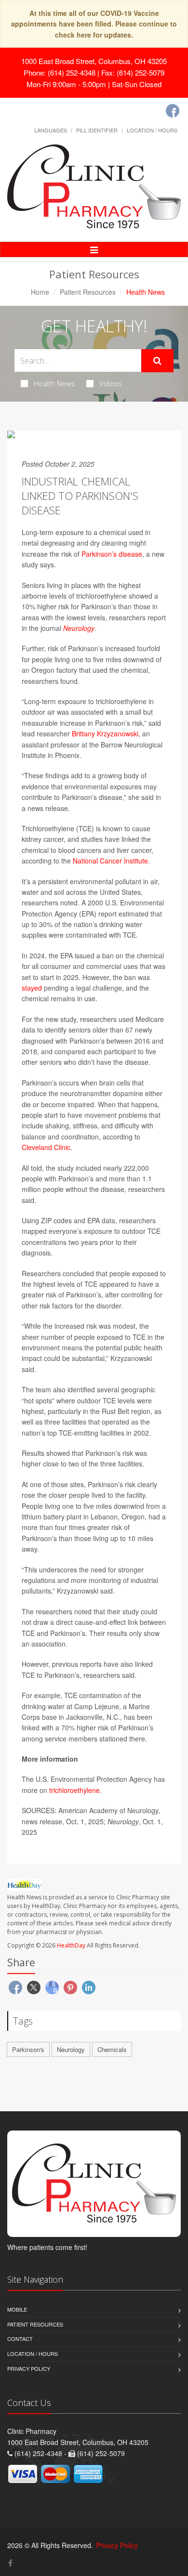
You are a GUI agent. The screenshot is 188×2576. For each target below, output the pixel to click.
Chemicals (112, 2049)
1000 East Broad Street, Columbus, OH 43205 (94, 61)
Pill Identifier (97, 130)
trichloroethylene (74, 1790)
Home (40, 292)
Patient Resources (88, 292)
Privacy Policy (29, 2368)
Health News (54, 383)
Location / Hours (152, 130)
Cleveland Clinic (46, 1147)
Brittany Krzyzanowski (105, 733)
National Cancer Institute (110, 861)
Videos (111, 383)
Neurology (79, 628)
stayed (32, 988)
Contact (20, 2339)
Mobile (17, 2309)
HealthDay (71, 1945)
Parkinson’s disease (112, 554)
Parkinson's (28, 2049)
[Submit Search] (157, 361)
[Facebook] (173, 111)
